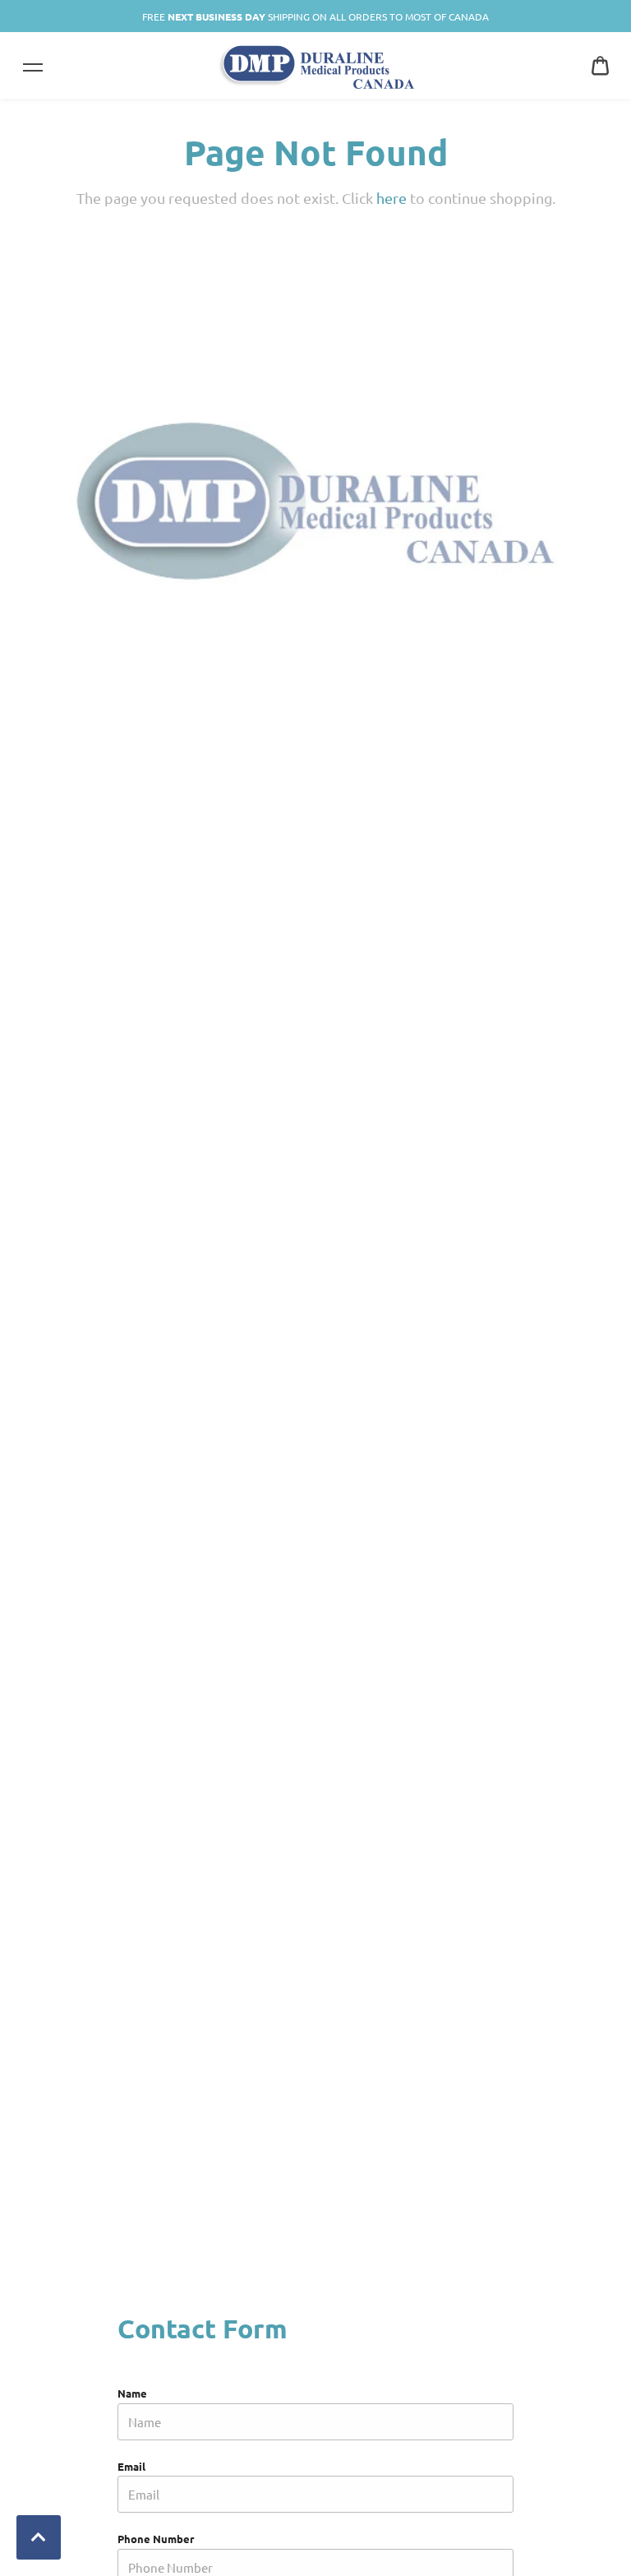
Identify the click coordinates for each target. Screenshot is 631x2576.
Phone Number (156, 2539)
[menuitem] (600, 65)
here (391, 198)
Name (132, 2393)
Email (131, 2466)
